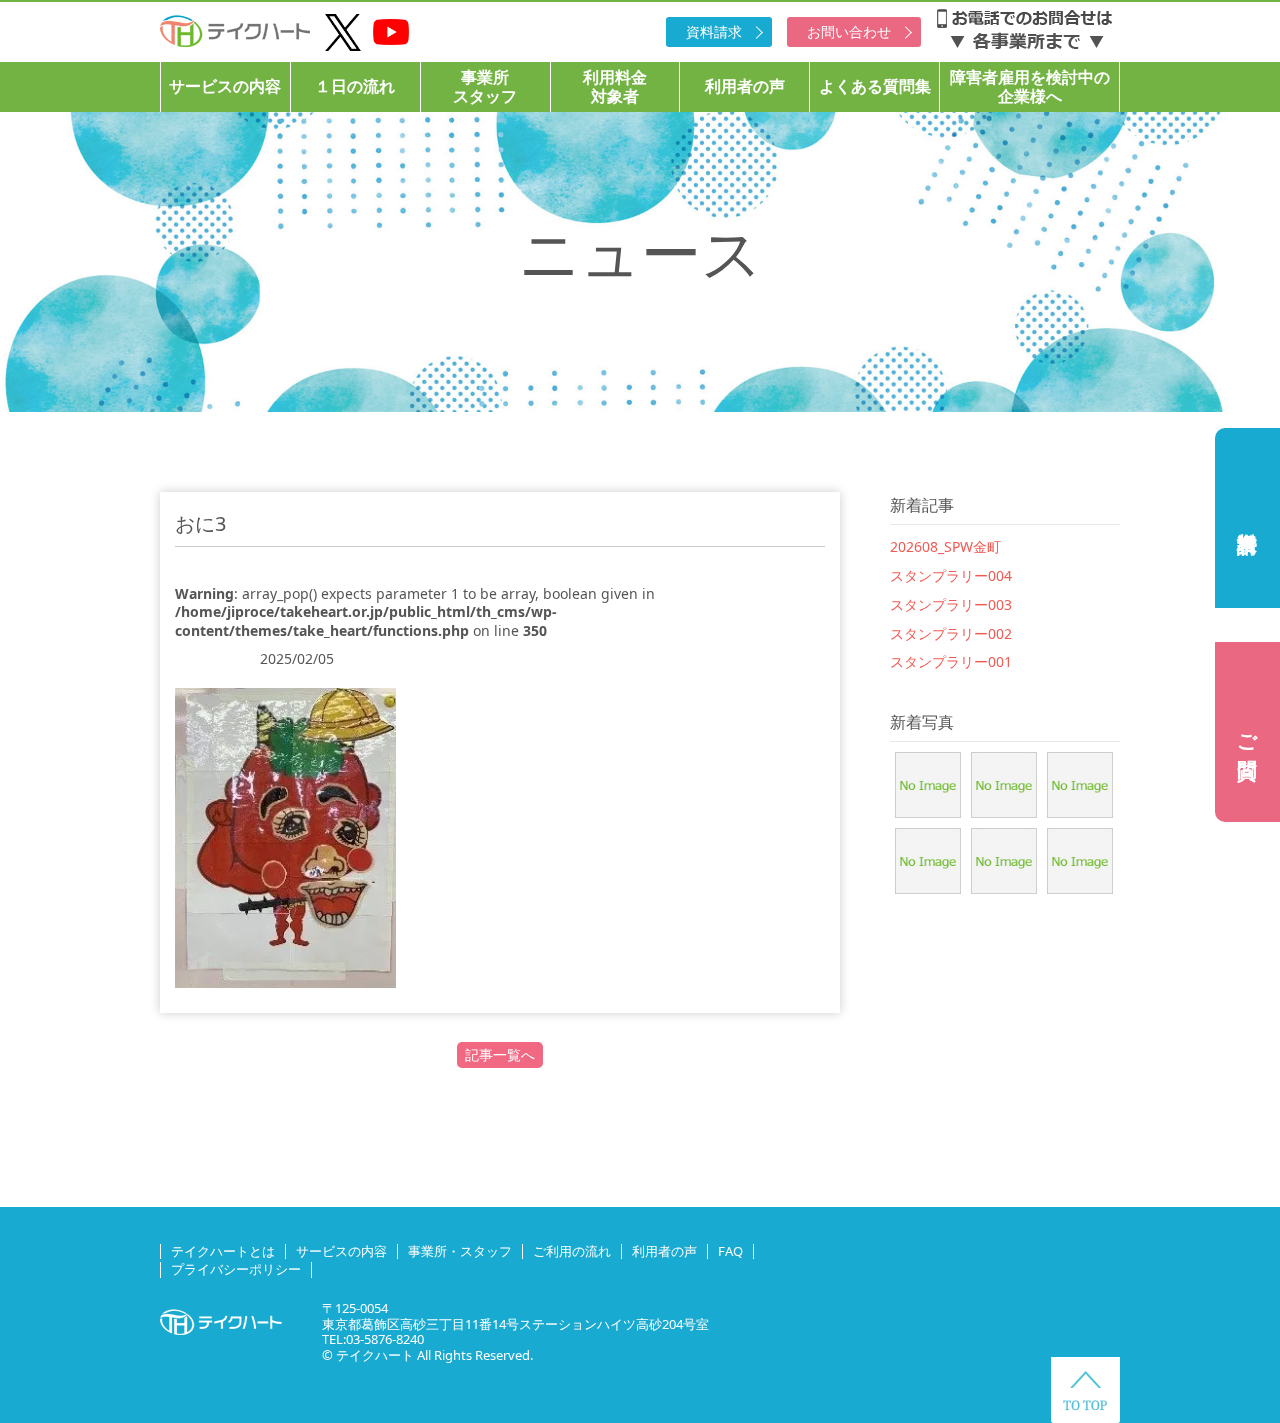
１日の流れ (355, 86)
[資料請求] (1247, 518)
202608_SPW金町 (945, 546)
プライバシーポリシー (236, 1269)
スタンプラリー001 (951, 661)
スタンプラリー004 (951, 575)
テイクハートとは (223, 1251)
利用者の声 (745, 86)
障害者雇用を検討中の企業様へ (1030, 86)
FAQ (730, 1251)
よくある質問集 (875, 86)
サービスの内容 (225, 86)
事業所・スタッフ (460, 1251)
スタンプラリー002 (951, 633)
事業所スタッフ (485, 86)
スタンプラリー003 (951, 604)
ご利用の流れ (572, 1251)
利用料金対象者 (615, 86)
